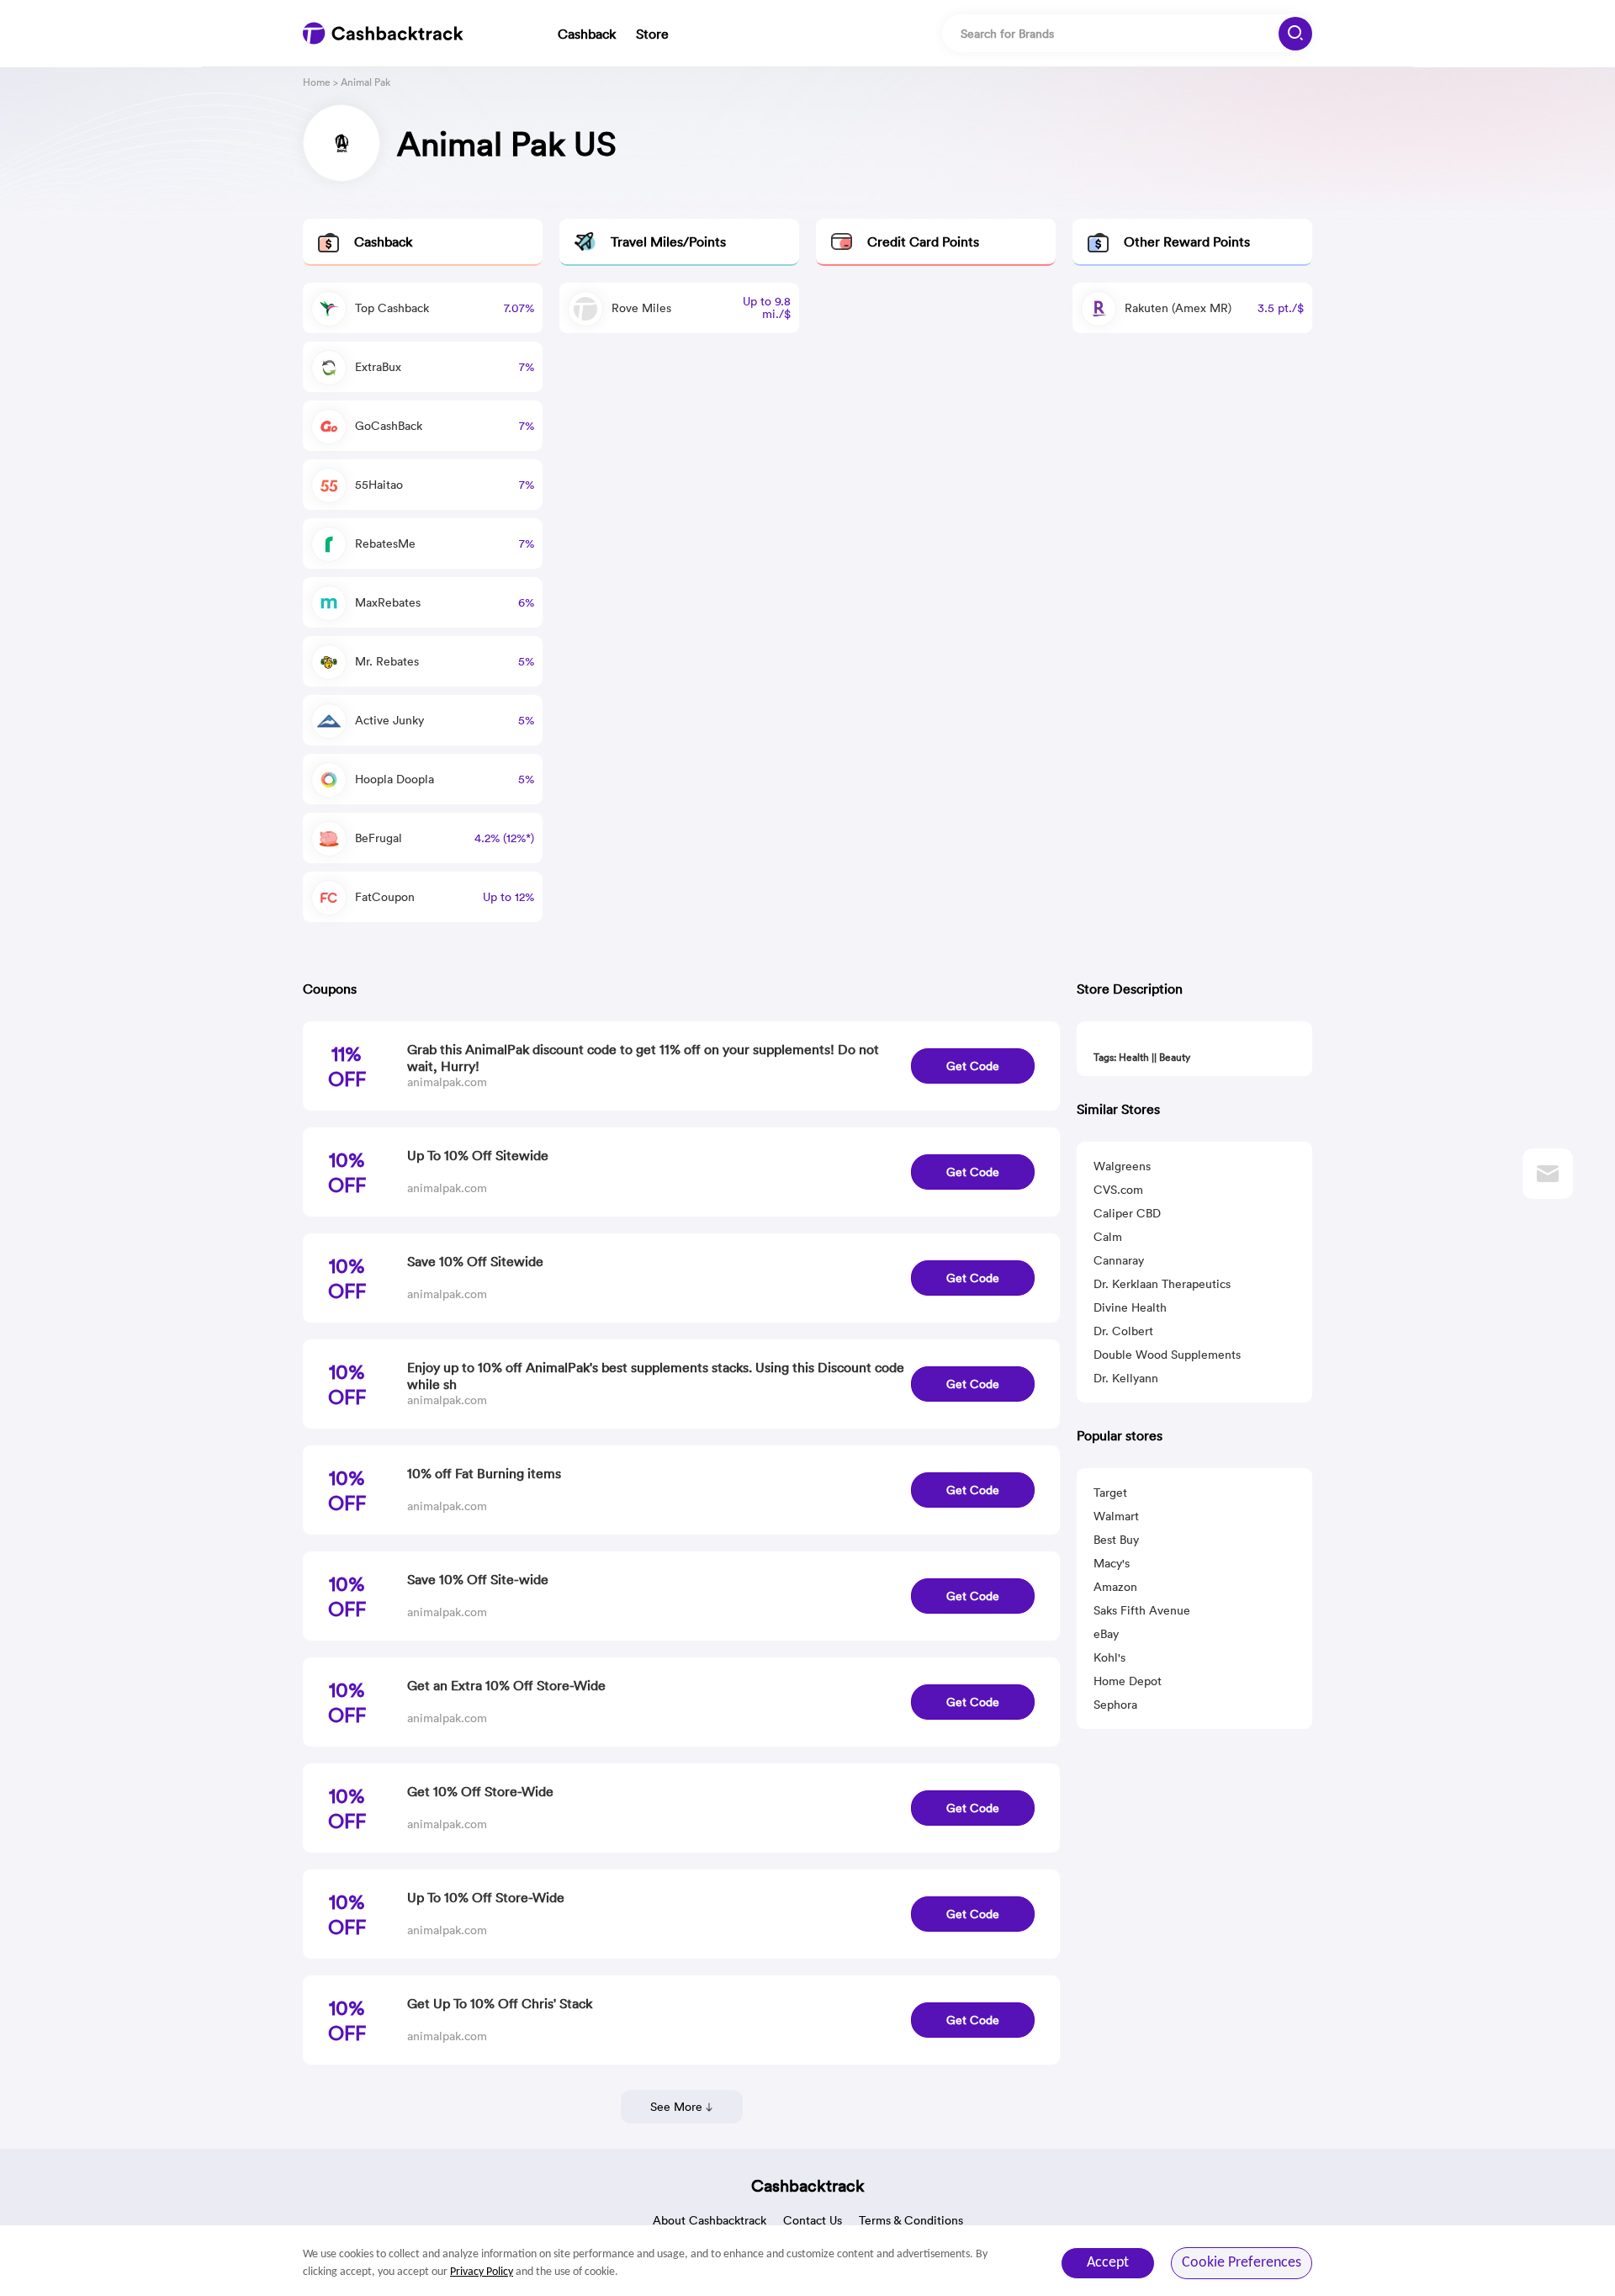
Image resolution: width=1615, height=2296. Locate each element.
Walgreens (1122, 1166)
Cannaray (1119, 1260)
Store (652, 34)
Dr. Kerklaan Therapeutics (1162, 1284)
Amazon (1115, 1587)
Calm (1108, 1237)
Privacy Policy (482, 2272)
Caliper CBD (1127, 1213)
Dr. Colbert (1123, 1331)
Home (317, 82)
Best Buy (1116, 1540)
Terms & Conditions (911, 2220)
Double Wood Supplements (1167, 1355)
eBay (1106, 1634)
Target (1110, 1493)
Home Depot (1128, 1681)
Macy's (1112, 1563)
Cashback (587, 34)
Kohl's (1109, 1657)
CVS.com (1118, 1190)
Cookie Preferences (1242, 2263)
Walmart (1116, 1516)
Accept (1108, 2263)
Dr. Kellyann (1126, 1378)
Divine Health (1130, 1307)
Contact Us (813, 2220)
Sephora (1115, 1705)
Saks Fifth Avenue (1142, 1610)
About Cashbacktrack (710, 2220)
